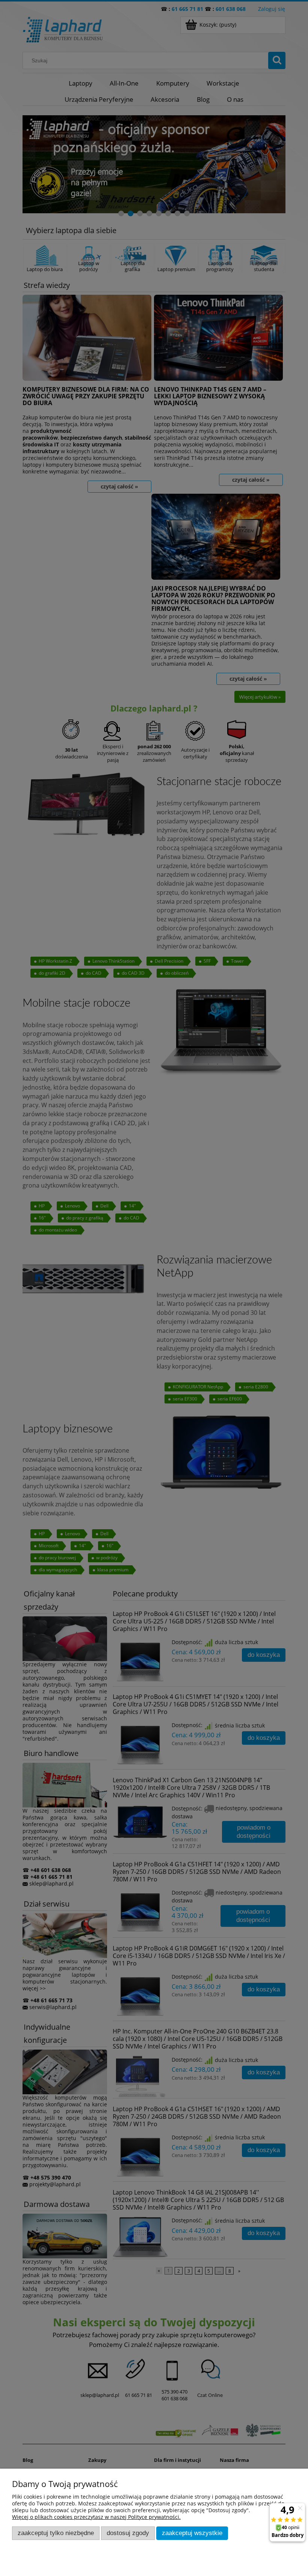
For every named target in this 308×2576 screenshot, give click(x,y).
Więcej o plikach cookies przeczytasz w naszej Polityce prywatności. (96, 2517)
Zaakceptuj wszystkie (192, 2533)
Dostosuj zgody (128, 2533)
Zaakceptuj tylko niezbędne (56, 2533)
